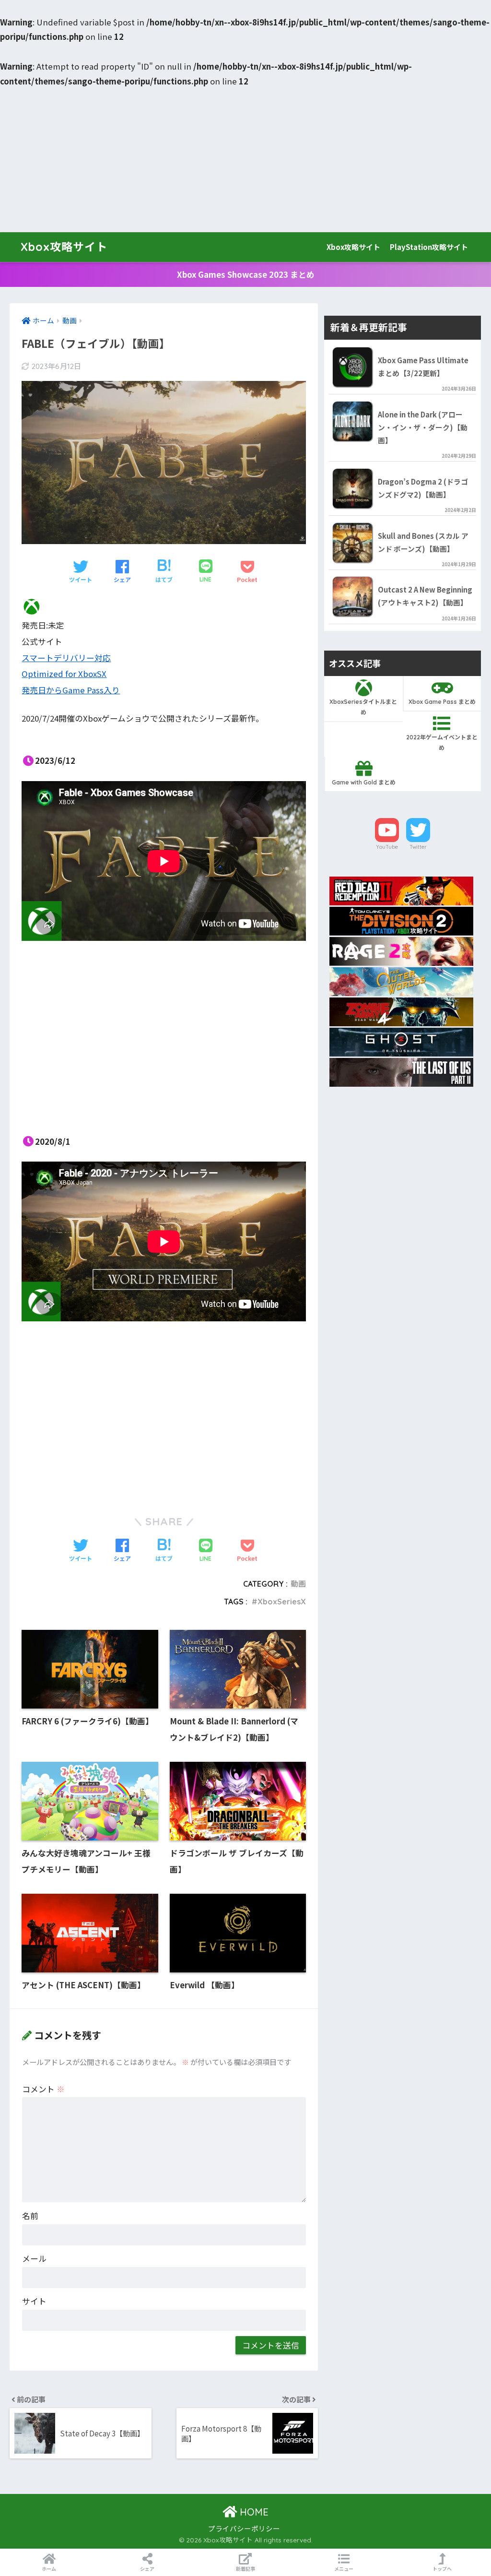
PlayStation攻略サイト (429, 247)
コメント (43, 2089)
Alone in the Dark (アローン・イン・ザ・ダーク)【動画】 (423, 427)
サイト (34, 2301)
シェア (147, 2569)
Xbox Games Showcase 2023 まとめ (246, 274)
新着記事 (245, 2569)
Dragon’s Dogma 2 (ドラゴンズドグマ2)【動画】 (423, 488)
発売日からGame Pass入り (71, 690)
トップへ (442, 2569)
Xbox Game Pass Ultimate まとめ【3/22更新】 (423, 367)
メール (34, 2258)
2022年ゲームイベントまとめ (442, 742)
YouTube (387, 847)
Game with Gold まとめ (364, 782)
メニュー (344, 2569)
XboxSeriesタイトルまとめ (363, 707)
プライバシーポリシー (244, 2528)
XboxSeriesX (282, 1602)
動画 (298, 1584)
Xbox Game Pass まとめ (442, 702)
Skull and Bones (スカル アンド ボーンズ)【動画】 (423, 542)
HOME (253, 2512)
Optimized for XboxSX (64, 674)
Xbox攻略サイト (64, 247)
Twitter (418, 847)
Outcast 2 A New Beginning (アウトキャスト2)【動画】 (425, 596)
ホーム (49, 2569)
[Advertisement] (245, 160)
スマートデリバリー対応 (66, 658)
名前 (30, 2216)
